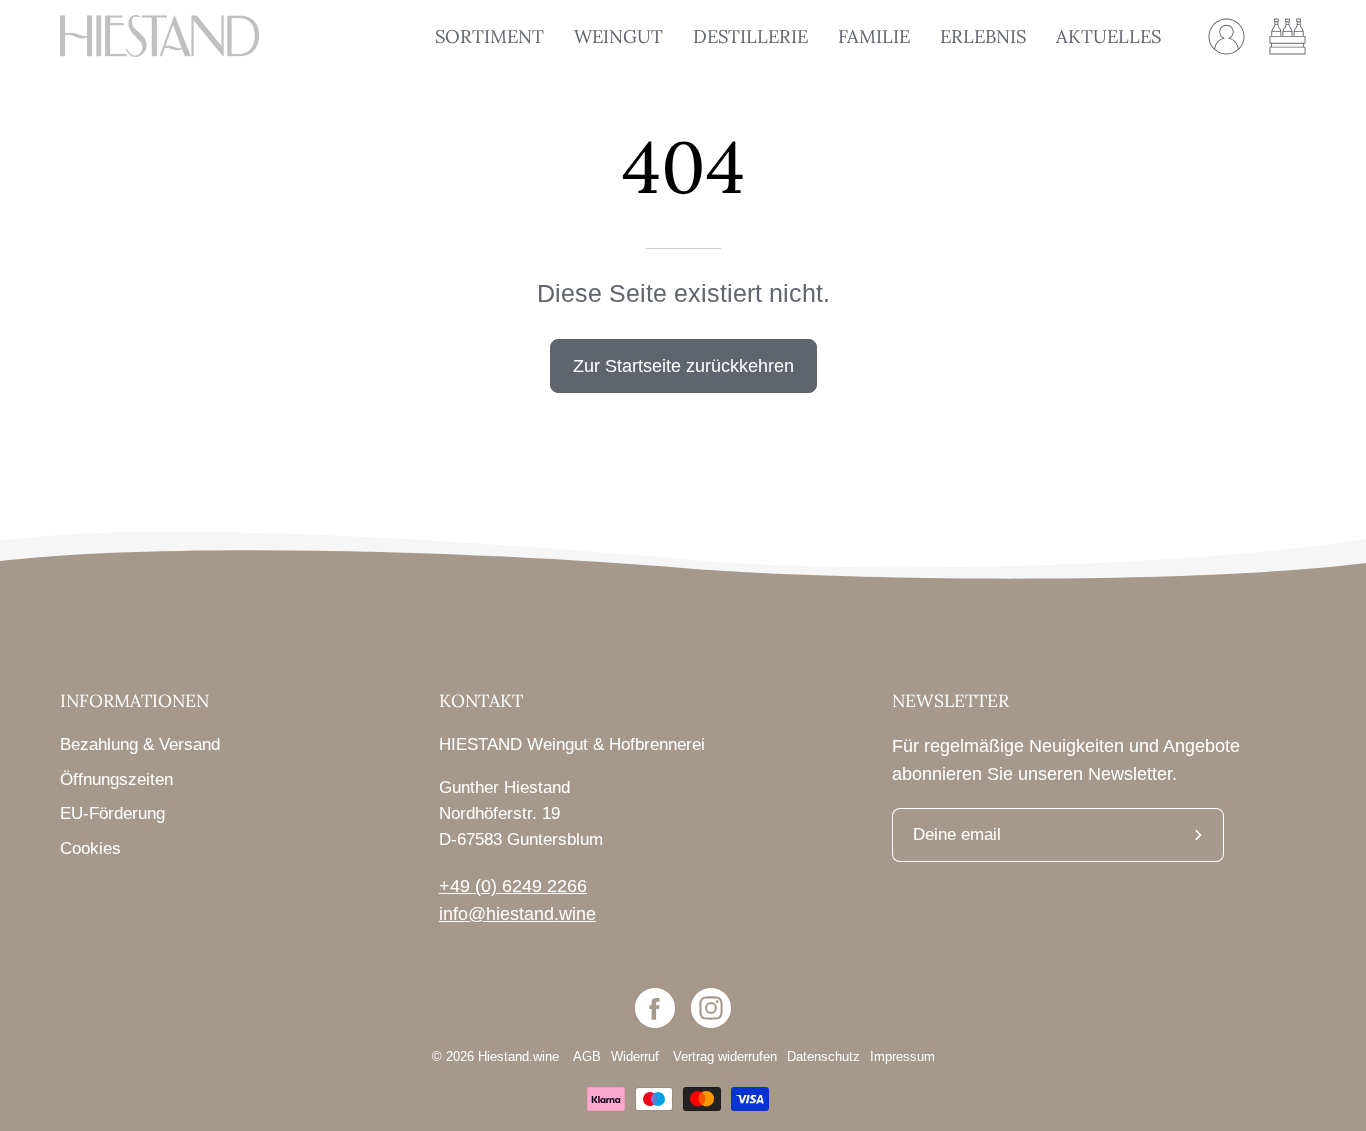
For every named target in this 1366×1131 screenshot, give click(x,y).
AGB (587, 1057)
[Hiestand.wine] (160, 36)
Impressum (902, 1057)
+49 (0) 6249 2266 (513, 886)
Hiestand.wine (518, 1057)
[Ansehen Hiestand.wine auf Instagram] (711, 1008)
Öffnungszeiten (116, 779)
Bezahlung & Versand (140, 744)
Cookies (90, 848)
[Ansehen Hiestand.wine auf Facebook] (655, 1008)
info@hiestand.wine (517, 914)
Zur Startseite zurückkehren (683, 365)
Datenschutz (823, 1057)
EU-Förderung (112, 813)
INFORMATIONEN (134, 701)
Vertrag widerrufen (725, 1057)
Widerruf (637, 1057)
